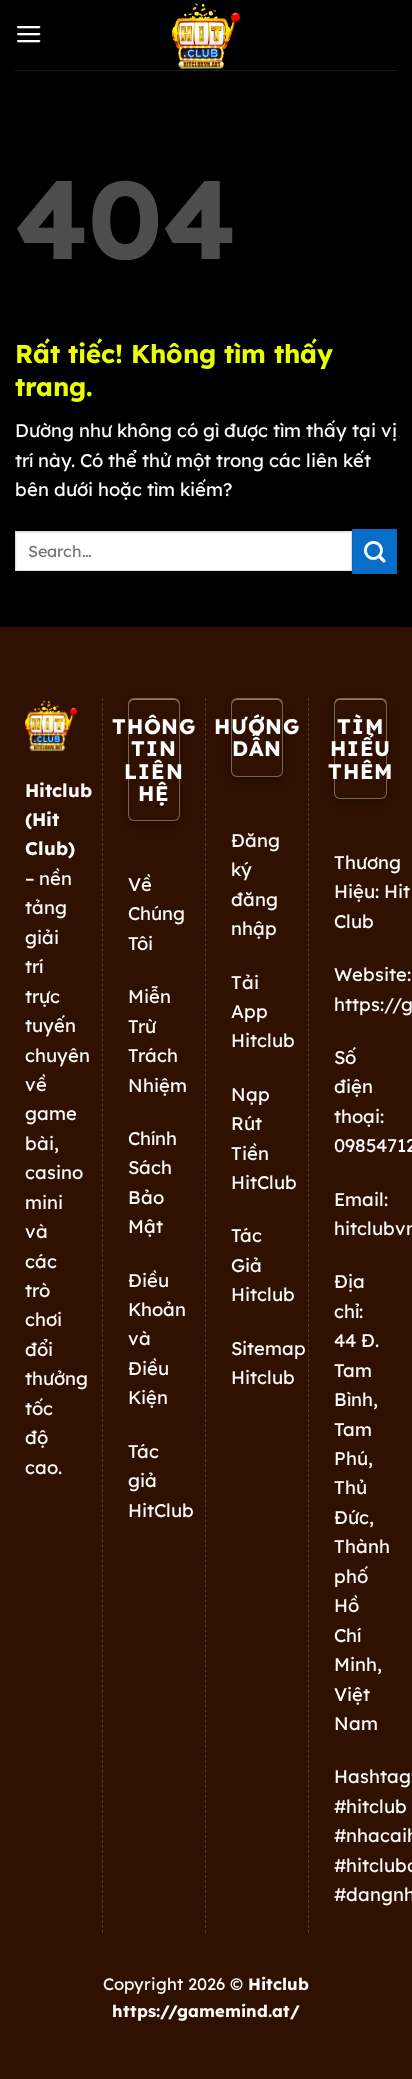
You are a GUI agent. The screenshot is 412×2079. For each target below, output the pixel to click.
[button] (29, 35)
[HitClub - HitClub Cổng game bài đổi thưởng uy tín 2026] (206, 35)
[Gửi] (374, 551)
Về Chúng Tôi (156, 914)
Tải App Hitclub (263, 1012)
